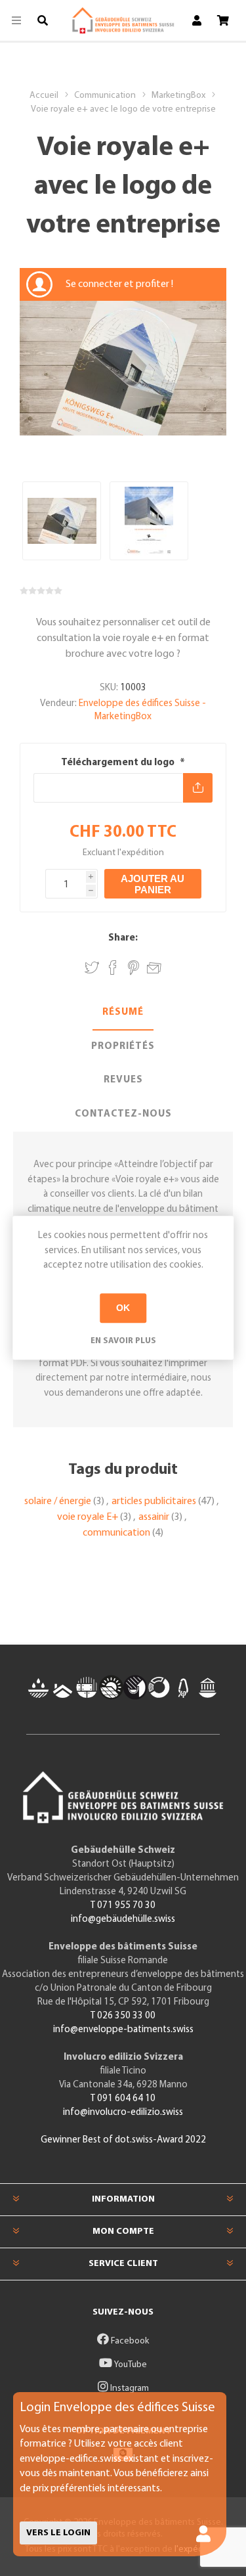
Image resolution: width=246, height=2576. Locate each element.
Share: (123, 938)
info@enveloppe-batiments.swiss (123, 2030)
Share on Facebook (113, 968)
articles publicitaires (154, 1501)
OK (123, 1308)
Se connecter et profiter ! (119, 284)
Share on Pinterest (133, 968)
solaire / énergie (58, 1501)
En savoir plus (123, 1341)
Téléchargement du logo (119, 763)
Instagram (129, 2388)
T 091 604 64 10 (123, 2099)
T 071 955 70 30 (123, 1906)
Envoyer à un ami (154, 966)
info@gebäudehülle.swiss (123, 1920)
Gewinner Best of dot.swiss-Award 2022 (123, 2140)
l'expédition (141, 853)
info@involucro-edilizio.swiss (123, 2113)
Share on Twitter (92, 968)
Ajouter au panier (153, 884)
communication (116, 1533)
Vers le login (58, 2533)
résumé (123, 1012)
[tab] (123, 1013)
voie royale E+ (88, 1517)
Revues (123, 1080)
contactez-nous (123, 1114)
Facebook (129, 2341)
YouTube (130, 2365)
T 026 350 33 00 (123, 2016)
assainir (154, 1517)
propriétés (123, 1047)
